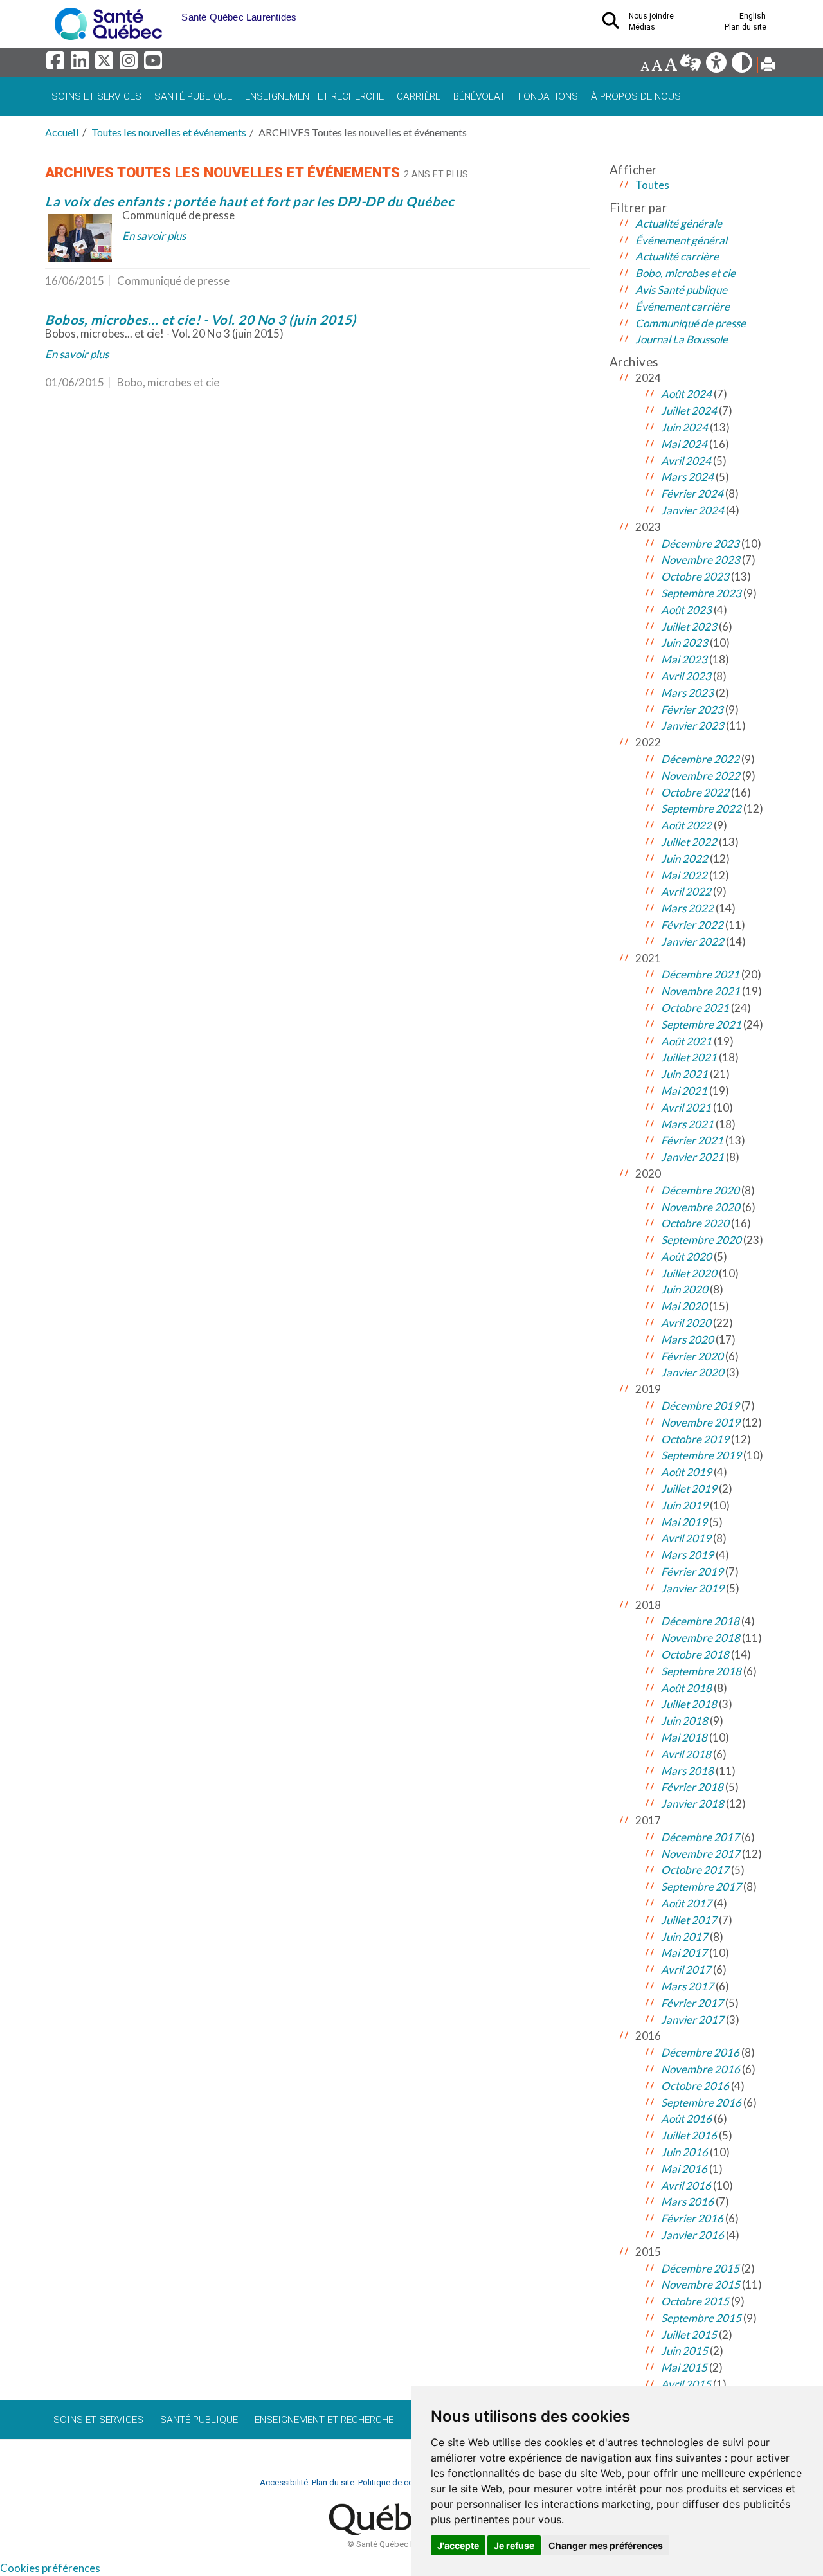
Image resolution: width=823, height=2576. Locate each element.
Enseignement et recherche (314, 96)
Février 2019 (692, 1572)
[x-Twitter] (106, 64)
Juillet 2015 (689, 2335)
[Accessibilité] (717, 66)
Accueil (62, 132)
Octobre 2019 (695, 1439)
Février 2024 (692, 493)
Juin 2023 (684, 643)
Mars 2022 (687, 908)
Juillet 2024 (689, 410)
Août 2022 (686, 825)
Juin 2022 (684, 859)
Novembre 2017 (701, 1854)
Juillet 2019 (689, 1489)
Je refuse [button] (514, 2545)
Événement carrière (683, 306)
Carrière (419, 96)
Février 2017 (692, 2003)
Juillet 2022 (689, 842)
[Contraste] (743, 66)
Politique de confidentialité (407, 2482)
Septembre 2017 (701, 1887)
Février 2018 (692, 1787)
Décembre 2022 (700, 759)
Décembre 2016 (700, 2052)
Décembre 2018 (700, 1621)
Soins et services (96, 96)
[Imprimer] (768, 66)
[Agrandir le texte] (671, 66)
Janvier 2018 (692, 1804)
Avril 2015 (686, 2384)
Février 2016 (692, 2218)
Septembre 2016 (701, 2103)
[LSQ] (692, 66)
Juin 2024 (684, 427)
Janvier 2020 (692, 1372)
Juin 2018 (684, 1721)
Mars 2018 (687, 1771)
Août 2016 (686, 2119)
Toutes (652, 185)
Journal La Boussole (682, 339)
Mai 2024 (684, 444)
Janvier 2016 (692, 2235)
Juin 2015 (684, 2351)
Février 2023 (692, 709)
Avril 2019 (686, 1538)
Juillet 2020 (689, 1273)
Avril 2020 (686, 1323)
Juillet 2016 (689, 2135)
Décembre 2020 (700, 1190)
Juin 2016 (684, 2152)
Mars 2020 (687, 1339)
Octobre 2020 (695, 1223)
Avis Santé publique (681, 290)
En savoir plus (154, 236)
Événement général (681, 240)
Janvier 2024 (692, 510)
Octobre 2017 (695, 1870)
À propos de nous (636, 96)
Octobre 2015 (695, 2301)
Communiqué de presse (691, 323)
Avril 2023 (686, 676)
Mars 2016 (687, 2202)
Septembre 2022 (701, 808)
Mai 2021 (684, 1091)
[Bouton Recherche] (172, 13)
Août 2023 (686, 610)
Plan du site (746, 27)
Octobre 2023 (695, 576)
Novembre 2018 (701, 1638)
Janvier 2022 (692, 941)
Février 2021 (692, 1140)
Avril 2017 (686, 1969)
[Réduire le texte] (645, 66)
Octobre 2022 (695, 792)
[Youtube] (154, 64)
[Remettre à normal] (657, 66)
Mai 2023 (684, 659)
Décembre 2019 (700, 1406)
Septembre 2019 (701, 1455)
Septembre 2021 (701, 1024)
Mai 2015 (684, 2367)
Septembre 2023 (701, 593)
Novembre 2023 (701, 560)
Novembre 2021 (701, 991)
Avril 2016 (686, 2185)
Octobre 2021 (695, 1008)
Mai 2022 (684, 875)
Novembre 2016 (701, 2069)
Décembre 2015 (700, 2268)
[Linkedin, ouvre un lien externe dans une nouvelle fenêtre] (82, 64)
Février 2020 (692, 1356)
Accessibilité (284, 2482)
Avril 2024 (686, 461)
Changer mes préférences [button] (606, 2545)
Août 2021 (686, 1041)
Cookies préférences (50, 2568)
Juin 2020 (684, 1289)
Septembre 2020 (701, 1240)
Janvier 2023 (692, 725)
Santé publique (193, 96)
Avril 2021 (686, 1107)
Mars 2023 (687, 693)
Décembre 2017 (700, 1837)
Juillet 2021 (689, 1057)
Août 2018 (686, 1688)
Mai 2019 (684, 1522)
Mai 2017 (684, 1953)
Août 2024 (686, 394)
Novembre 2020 (701, 1207)
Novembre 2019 (701, 1422)
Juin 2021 (684, 1074)
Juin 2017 (684, 1937)
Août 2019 (686, 1472)
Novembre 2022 (701, 776)
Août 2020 (686, 1256)
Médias (642, 27)
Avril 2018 (686, 1754)
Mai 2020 (684, 1306)
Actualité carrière (677, 256)
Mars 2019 (687, 1555)
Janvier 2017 (692, 2020)
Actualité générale (679, 223)
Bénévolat (479, 96)
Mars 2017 (687, 1986)
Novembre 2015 (701, 2284)
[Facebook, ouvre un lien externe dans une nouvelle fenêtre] (57, 64)
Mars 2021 (687, 1124)
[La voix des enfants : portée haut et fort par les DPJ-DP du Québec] (80, 238)
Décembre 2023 (700, 544)
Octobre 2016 (695, 2086)
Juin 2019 (684, 1505)
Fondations (548, 96)
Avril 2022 (686, 891)
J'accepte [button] (458, 2545)
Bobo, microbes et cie (685, 273)
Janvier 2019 (692, 1588)
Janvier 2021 (692, 1157)
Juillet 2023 (689, 626)
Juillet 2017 (689, 1920)
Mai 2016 (684, 2169)
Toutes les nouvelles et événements (169, 132)
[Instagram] (131, 64)
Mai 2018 (684, 1737)
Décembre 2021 (700, 974)
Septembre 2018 (701, 1671)
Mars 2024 (687, 477)
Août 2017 (686, 1903)
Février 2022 (692, 925)
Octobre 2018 (695, 1654)
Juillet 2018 (689, 1704)
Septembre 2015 (701, 2318)
